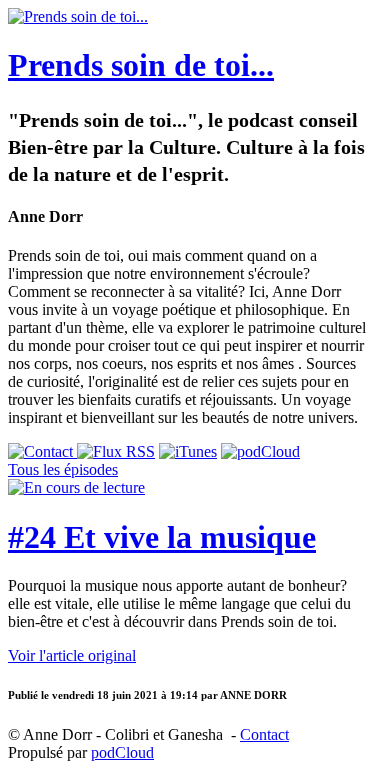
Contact (264, 734)
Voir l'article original (72, 655)
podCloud (122, 752)
